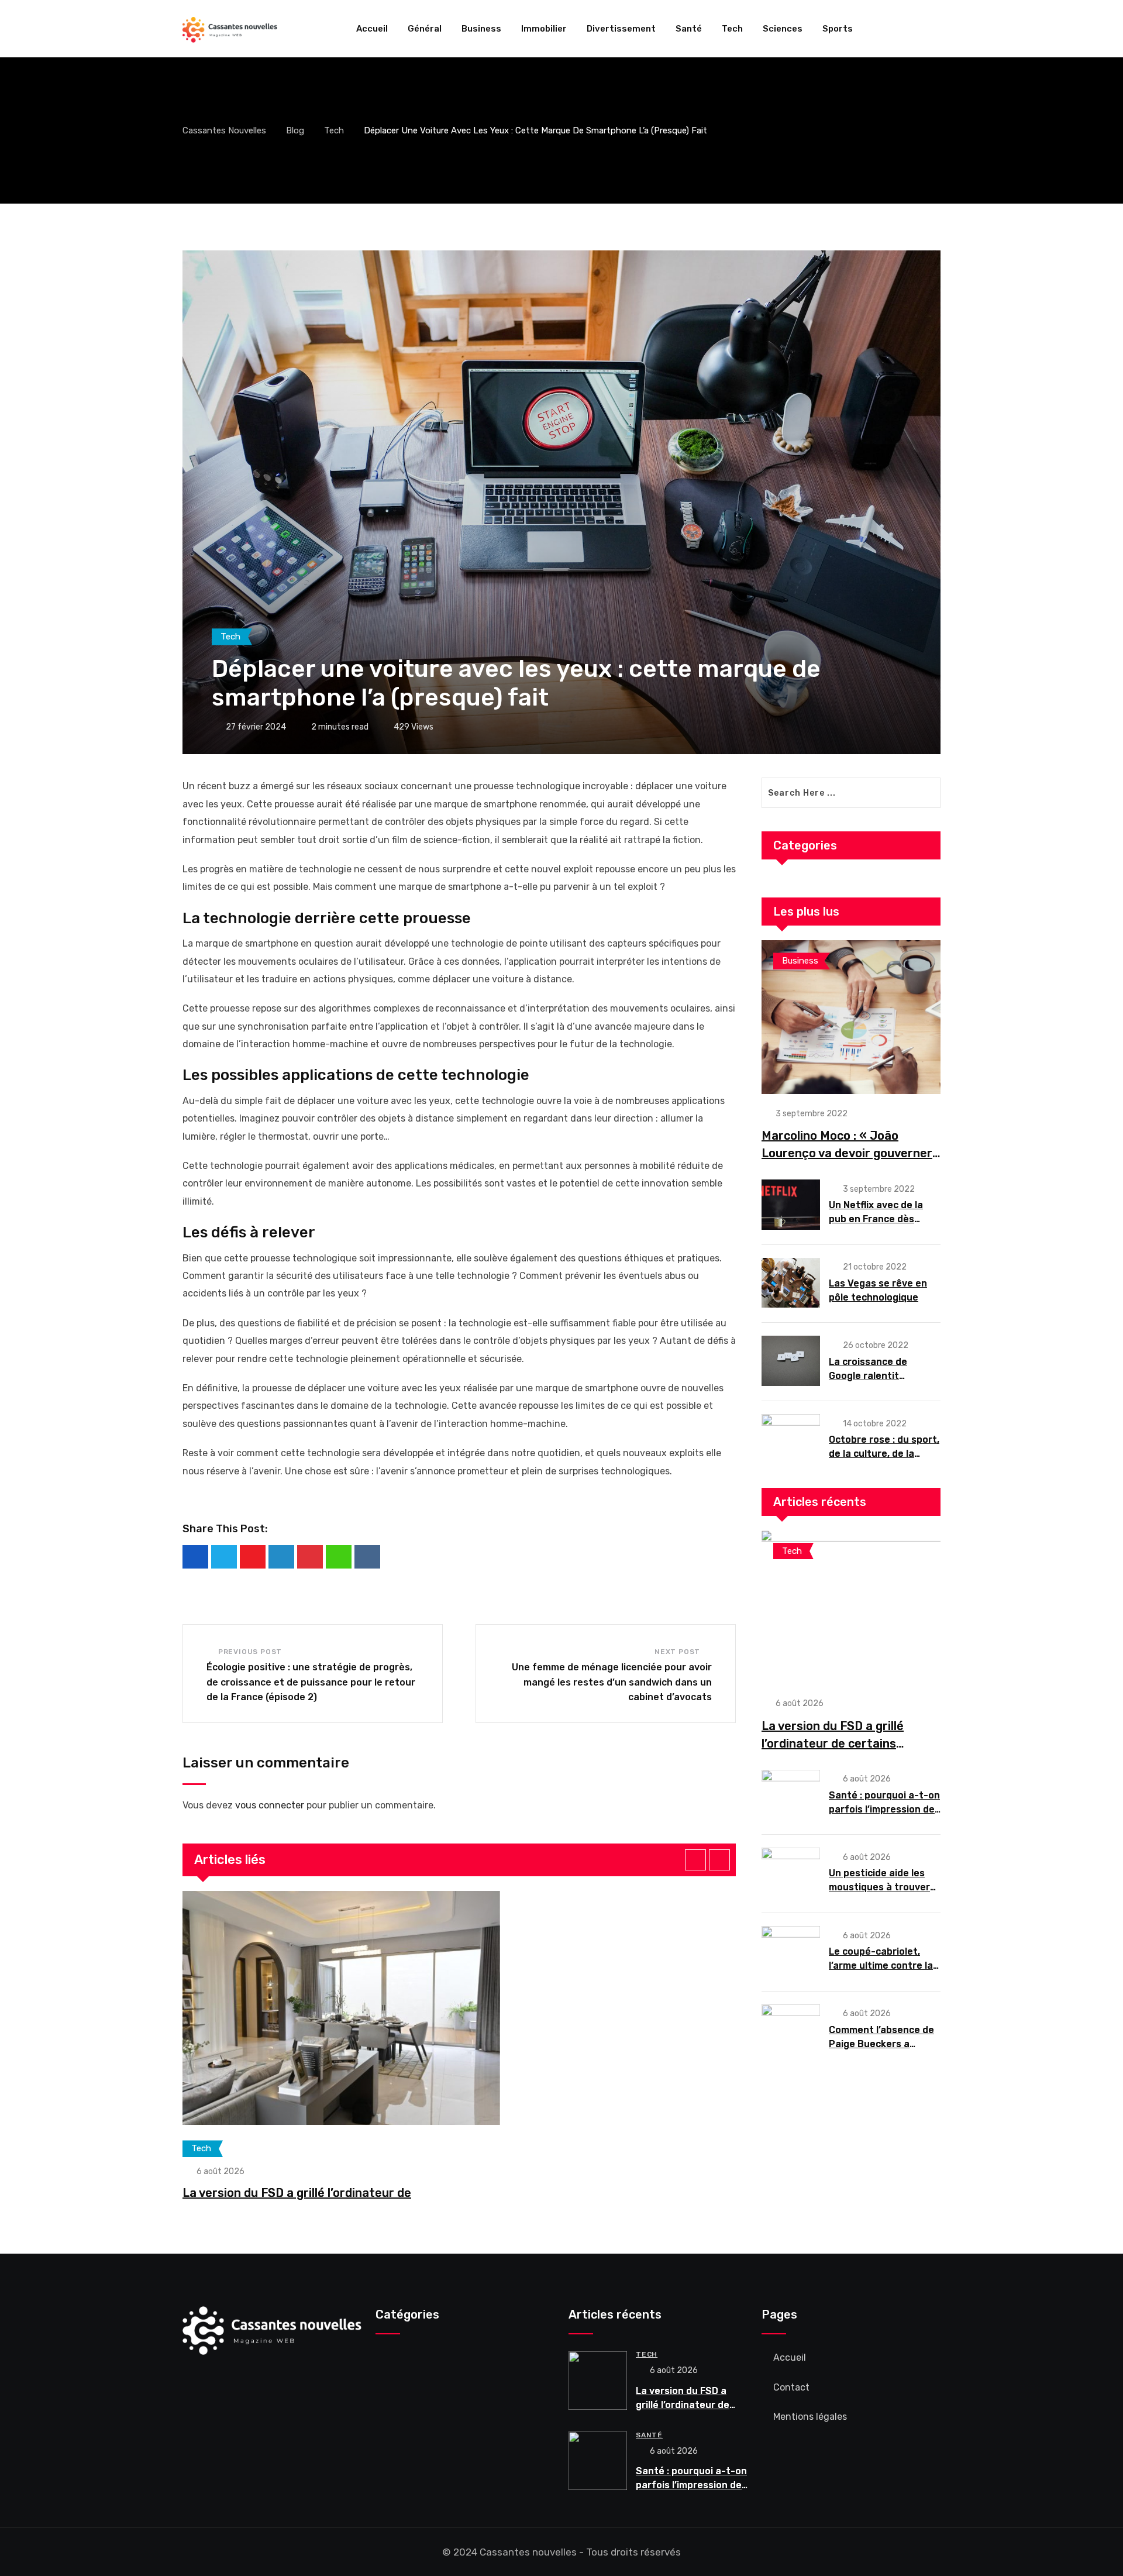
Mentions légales (810, 2417)
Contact (791, 2387)
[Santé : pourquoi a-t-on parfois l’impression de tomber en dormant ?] (791, 1795)
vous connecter (270, 1805)
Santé (689, 29)
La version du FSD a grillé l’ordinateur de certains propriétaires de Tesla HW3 (838, 1743)
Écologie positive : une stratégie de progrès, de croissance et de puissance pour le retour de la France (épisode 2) (311, 1682)
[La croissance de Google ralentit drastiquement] (791, 1361)
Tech (732, 29)
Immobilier (544, 29)
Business (481, 29)
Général (425, 29)
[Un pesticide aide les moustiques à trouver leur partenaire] (791, 1873)
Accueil (372, 29)
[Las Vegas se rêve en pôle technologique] (791, 1283)
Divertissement (621, 29)
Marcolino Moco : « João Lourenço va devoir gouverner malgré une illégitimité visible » (849, 1153)
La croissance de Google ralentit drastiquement (868, 1376)
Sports (838, 29)
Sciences (783, 29)
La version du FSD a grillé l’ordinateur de (297, 2193)
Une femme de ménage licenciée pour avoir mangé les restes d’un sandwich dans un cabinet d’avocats (612, 1682)
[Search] (936, 29)
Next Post (677, 1652)
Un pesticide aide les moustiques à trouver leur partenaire (879, 1887)
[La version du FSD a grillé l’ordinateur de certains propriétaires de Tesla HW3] (851, 1607)
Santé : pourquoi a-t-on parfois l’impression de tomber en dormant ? (884, 1809)
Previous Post (250, 1652)
